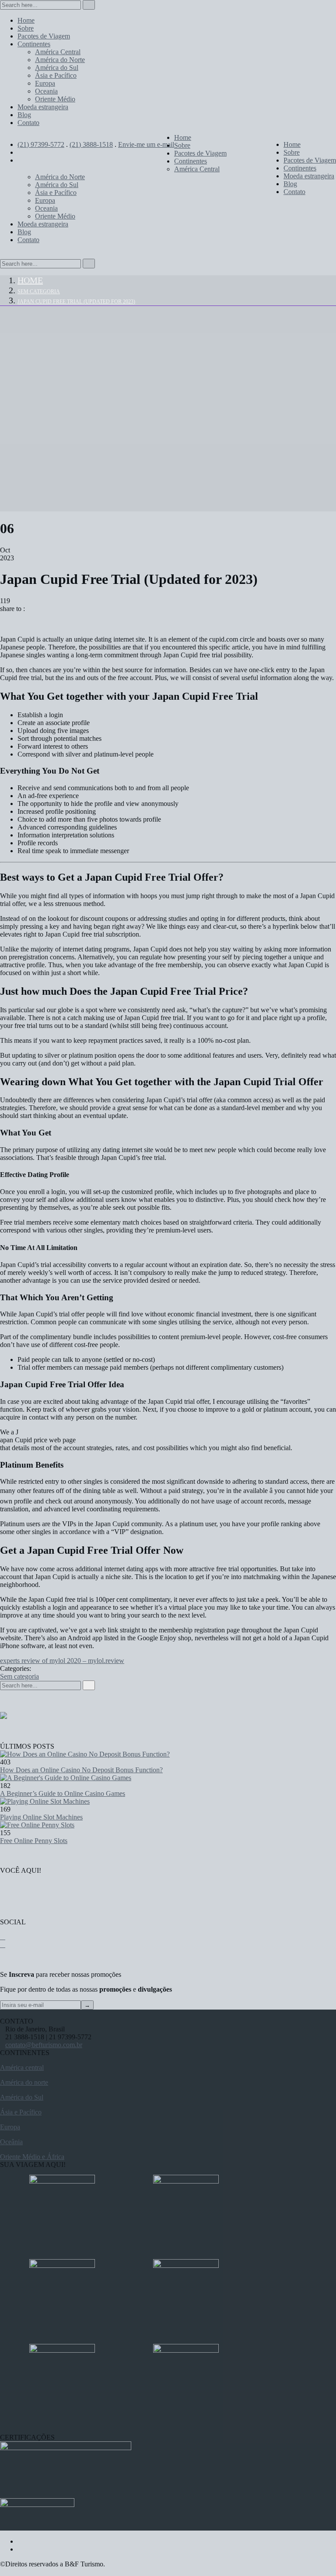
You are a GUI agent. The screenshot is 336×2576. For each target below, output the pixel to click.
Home (30, 280)
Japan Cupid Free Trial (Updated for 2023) (76, 302)
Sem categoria (39, 292)
